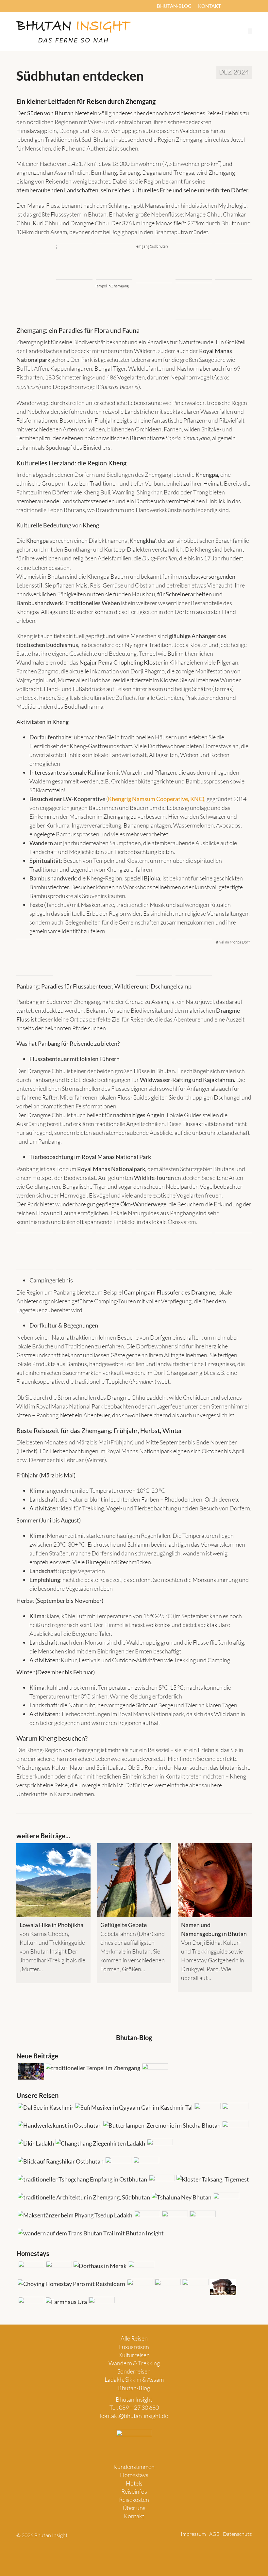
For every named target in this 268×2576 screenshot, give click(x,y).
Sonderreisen (134, 2371)
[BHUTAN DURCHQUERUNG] (60, 2161)
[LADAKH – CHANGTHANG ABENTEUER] (100, 2143)
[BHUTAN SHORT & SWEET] (212, 2179)
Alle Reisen (134, 2338)
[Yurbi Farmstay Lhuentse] (30, 2269)
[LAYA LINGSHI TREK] (202, 2219)
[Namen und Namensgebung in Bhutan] (215, 1880)
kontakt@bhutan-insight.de (134, 2416)
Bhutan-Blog (134, 2388)
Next (246, 1931)
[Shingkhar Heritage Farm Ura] (222, 2287)
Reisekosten (134, 2500)
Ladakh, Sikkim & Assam (134, 2379)
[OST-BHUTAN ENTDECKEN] (59, 2125)
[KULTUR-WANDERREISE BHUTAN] (159, 2147)
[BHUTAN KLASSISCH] (207, 2111)
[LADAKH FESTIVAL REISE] (74, 2215)
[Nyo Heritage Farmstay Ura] (66, 2302)
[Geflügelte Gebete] (134, 1880)
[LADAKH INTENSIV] (35, 2143)
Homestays (134, 2475)
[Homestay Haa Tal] (140, 2269)
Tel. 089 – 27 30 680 (134, 2407)
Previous (22, 1931)
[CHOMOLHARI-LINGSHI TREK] (174, 2219)
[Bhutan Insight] (74, 32)
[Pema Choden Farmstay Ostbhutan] (195, 2287)
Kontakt (134, 2516)
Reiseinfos (134, 2491)
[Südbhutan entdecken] (92, 2068)
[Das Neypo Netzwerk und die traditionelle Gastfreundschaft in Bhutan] (30, 2071)
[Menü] (250, 31)
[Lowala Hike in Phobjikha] (53, 1880)
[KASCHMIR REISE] (45, 2108)
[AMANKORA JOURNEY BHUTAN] (117, 2165)
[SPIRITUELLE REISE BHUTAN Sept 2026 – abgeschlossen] (161, 2125)
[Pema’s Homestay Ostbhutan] (99, 2266)
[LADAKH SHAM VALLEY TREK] (145, 2165)
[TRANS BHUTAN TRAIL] (90, 2233)
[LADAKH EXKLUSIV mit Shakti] (161, 2183)
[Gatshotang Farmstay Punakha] (101, 2305)
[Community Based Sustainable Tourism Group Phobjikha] (167, 2287)
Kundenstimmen (134, 2467)
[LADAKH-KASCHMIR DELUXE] (133, 2108)
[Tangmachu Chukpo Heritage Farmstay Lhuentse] (30, 2305)
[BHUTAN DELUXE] (234, 2111)
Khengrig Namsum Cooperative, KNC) (156, 799)
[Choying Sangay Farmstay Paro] (71, 2284)
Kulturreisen (134, 2355)
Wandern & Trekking (134, 2363)
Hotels (134, 2483)
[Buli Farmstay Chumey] (58, 2269)
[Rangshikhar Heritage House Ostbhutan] (139, 2287)
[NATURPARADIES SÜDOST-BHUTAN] (234, 2129)
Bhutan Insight (134, 2399)
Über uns (134, 2508)
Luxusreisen (134, 2347)
